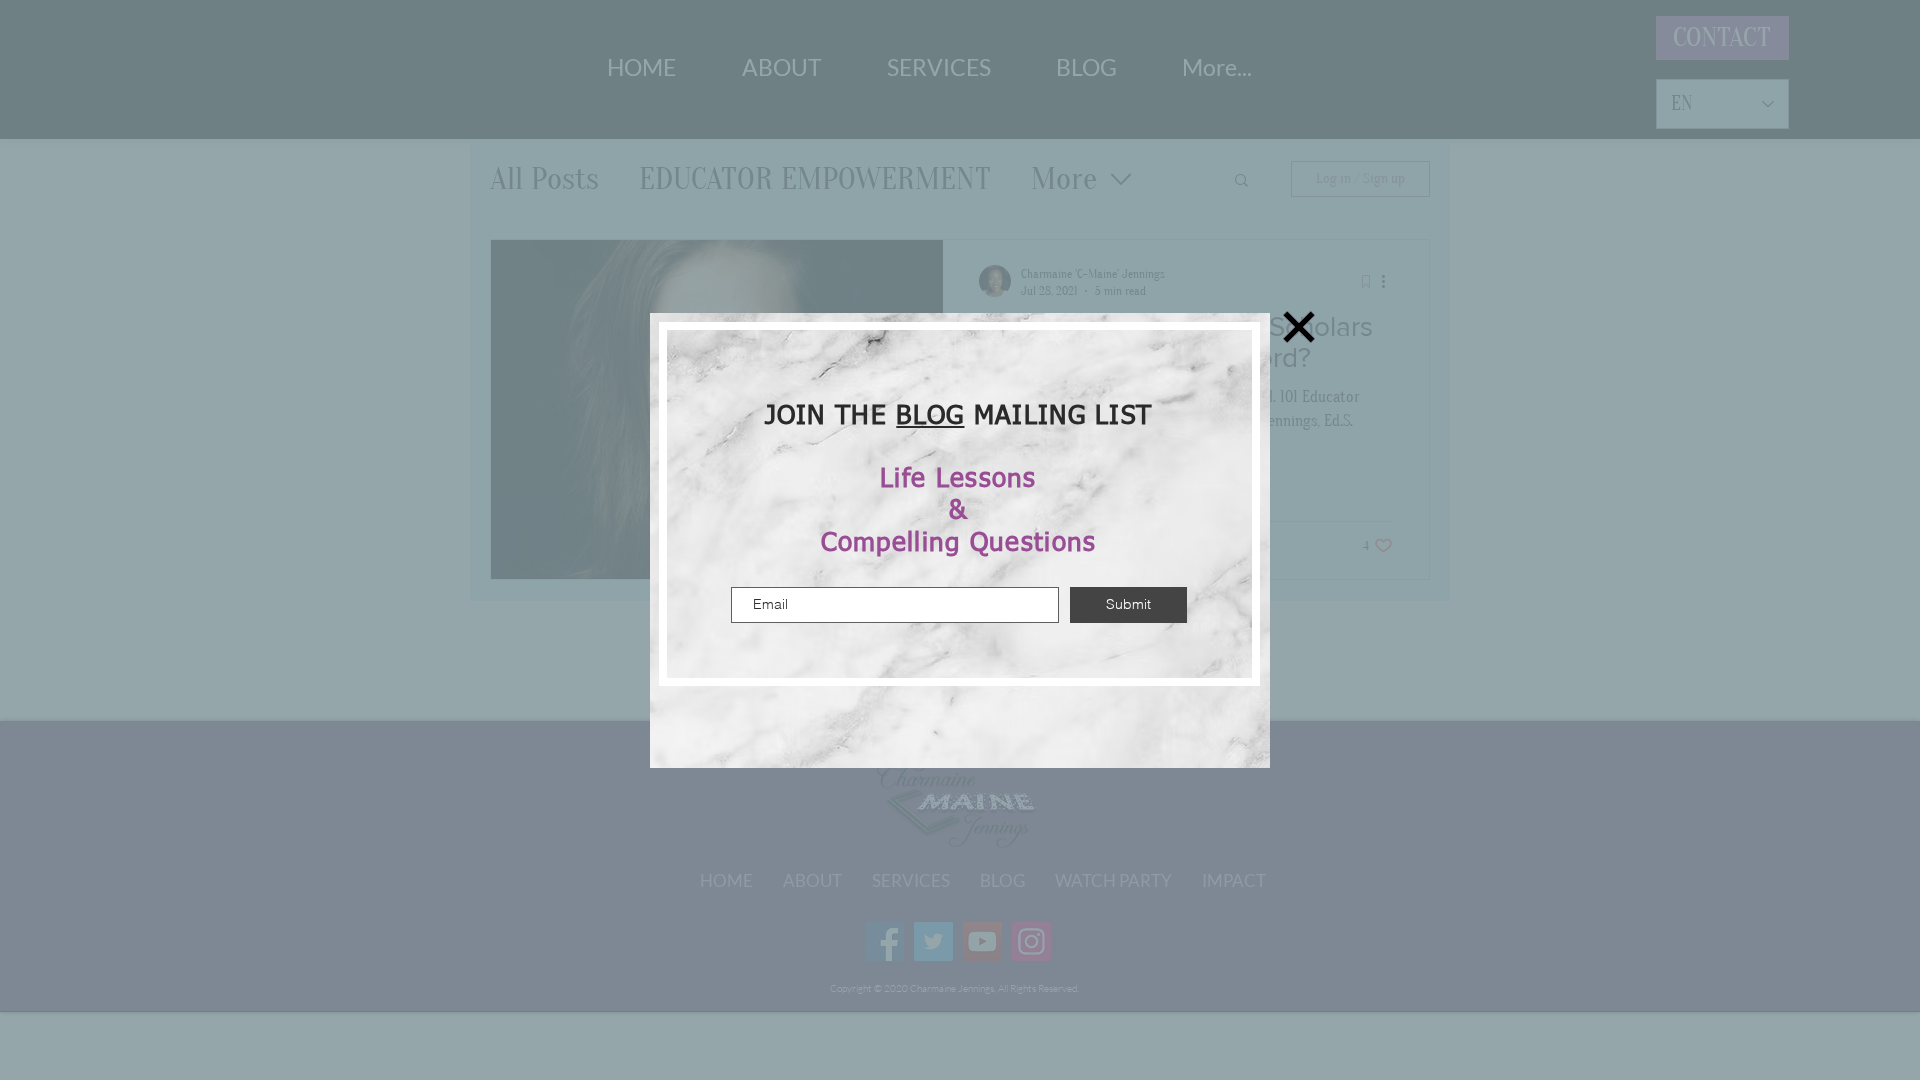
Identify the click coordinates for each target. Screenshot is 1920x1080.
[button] (1299, 327)
